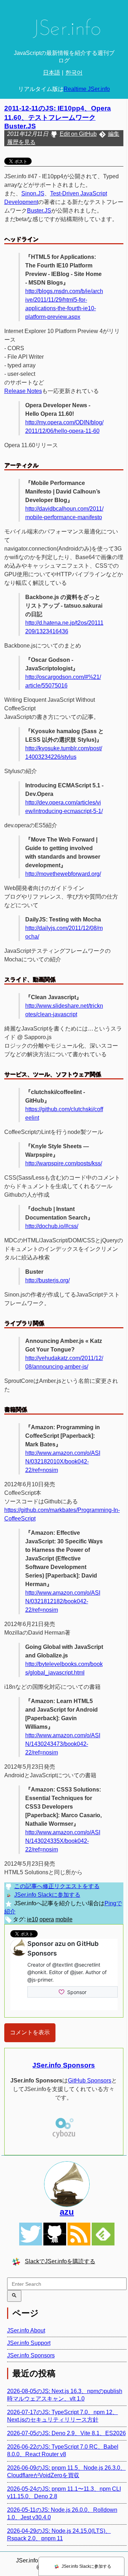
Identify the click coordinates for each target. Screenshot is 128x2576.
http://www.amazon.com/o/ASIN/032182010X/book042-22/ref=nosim (63, 1461)
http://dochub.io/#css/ (52, 1226)
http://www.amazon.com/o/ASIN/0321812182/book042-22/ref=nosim (63, 1601)
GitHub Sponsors (90, 2081)
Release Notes (23, 391)
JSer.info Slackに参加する (47, 1895)
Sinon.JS (33, 193)
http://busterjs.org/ (47, 1280)
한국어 (74, 73)
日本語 (52, 73)
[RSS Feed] (79, 2234)
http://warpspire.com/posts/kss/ (64, 1163)
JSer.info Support (29, 2343)
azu (67, 2212)
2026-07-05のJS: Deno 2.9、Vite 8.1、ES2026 (66, 2433)
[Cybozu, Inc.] (64, 2137)
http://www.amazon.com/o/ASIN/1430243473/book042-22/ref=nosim (63, 1744)
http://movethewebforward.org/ (63, 874)
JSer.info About (26, 2330)
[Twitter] (31, 2234)
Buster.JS (39, 211)
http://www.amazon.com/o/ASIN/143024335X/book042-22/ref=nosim (63, 1841)
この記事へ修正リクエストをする (57, 1886)
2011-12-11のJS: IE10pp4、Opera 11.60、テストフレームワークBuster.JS (58, 117)
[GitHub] (55, 2234)
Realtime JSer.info (87, 89)
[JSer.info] (64, 30)
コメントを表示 (30, 2032)
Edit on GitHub (78, 134)
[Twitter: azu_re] (67, 2184)
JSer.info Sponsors (64, 2065)
